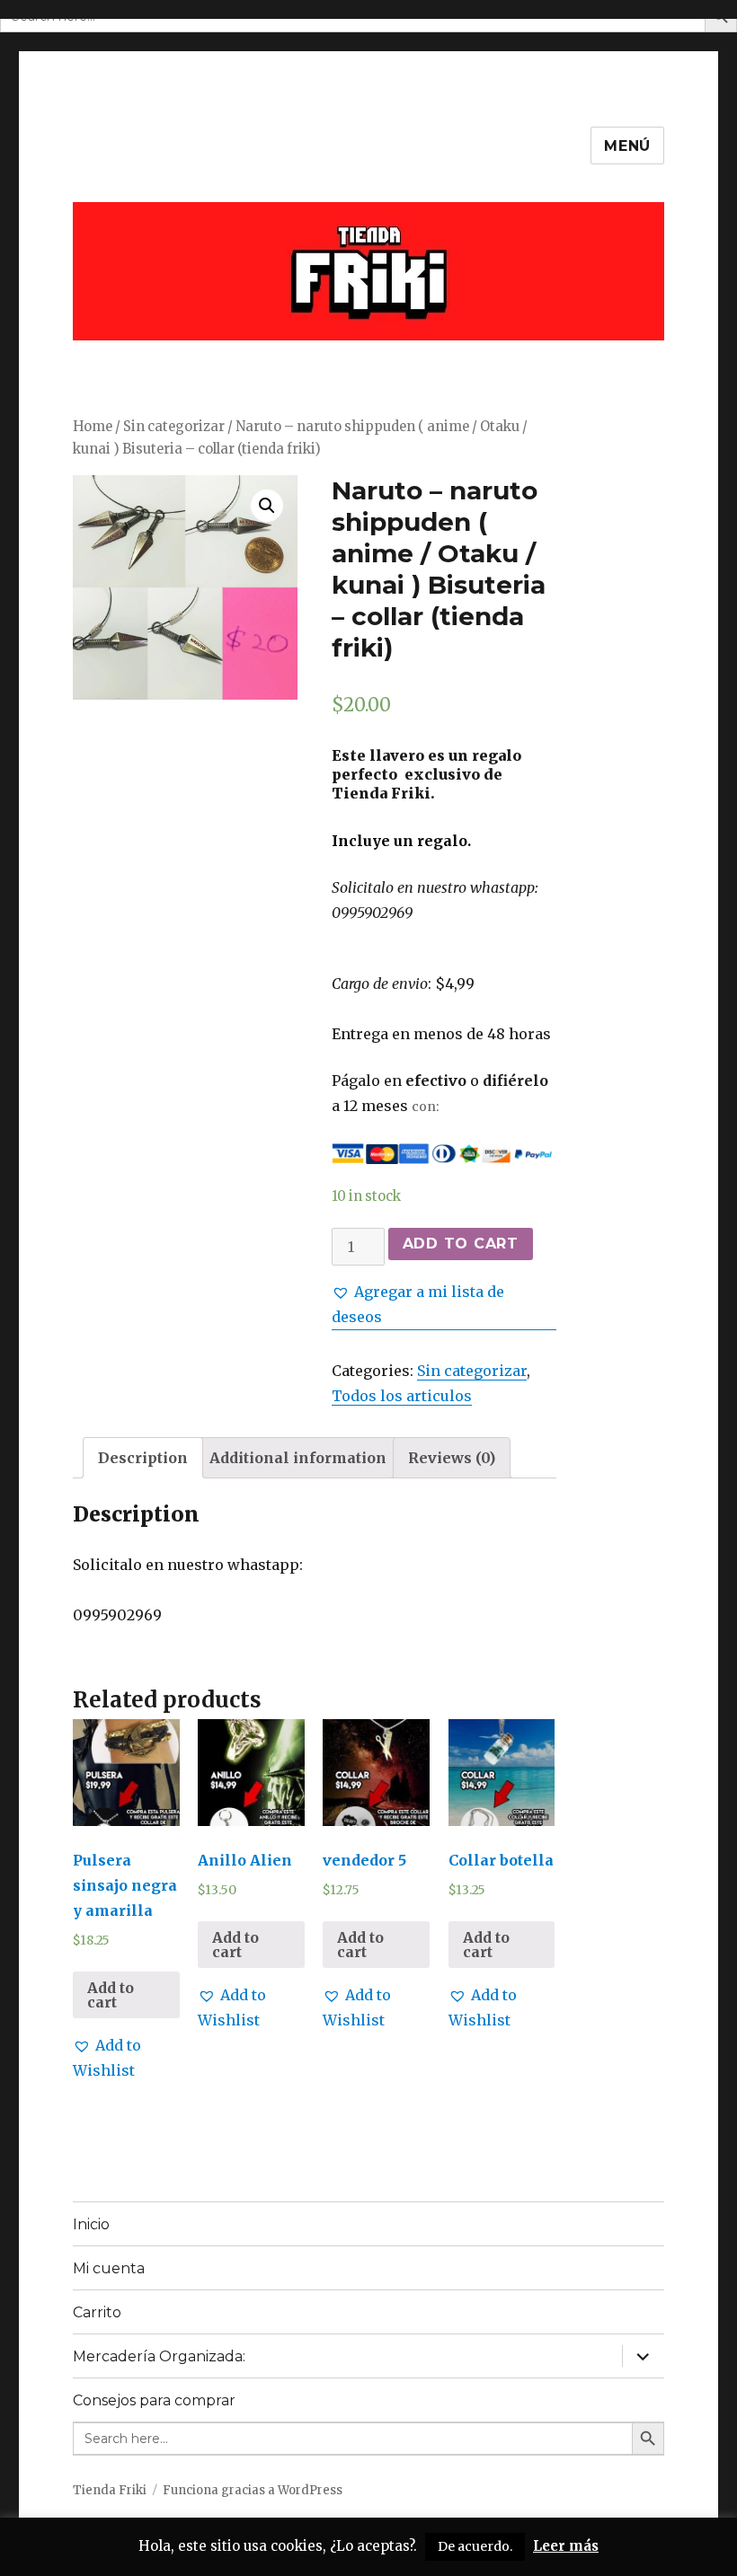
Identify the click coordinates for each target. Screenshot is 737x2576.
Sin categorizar (174, 427)
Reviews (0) (452, 1458)
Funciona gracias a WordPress (253, 2490)
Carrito (97, 2312)
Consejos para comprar (154, 2400)
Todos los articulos (402, 1396)
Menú (627, 146)
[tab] (143, 1458)
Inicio (91, 2224)
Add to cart (461, 1244)
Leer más (566, 2546)
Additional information (298, 1458)
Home (93, 427)
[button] (444, 1304)
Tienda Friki (110, 2490)
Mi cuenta (109, 2268)
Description (143, 1458)
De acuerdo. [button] (475, 2546)
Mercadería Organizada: (159, 2356)
